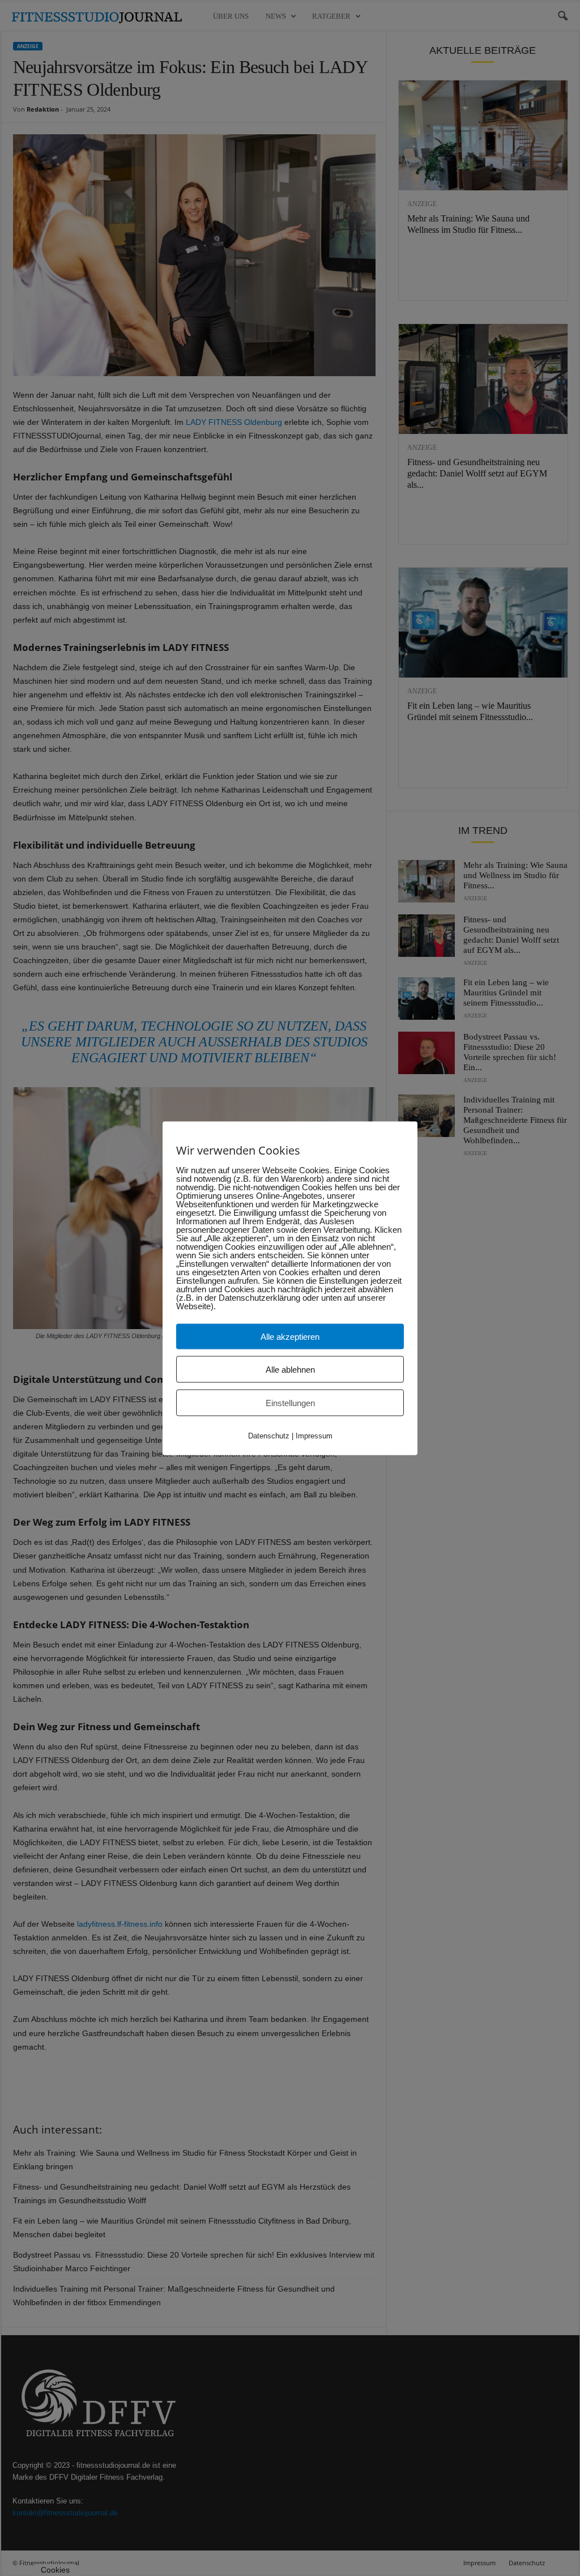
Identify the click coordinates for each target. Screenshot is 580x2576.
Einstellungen (290, 1402)
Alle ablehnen (290, 1369)
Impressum (314, 1435)
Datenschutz (269, 1435)
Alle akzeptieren (290, 1336)
